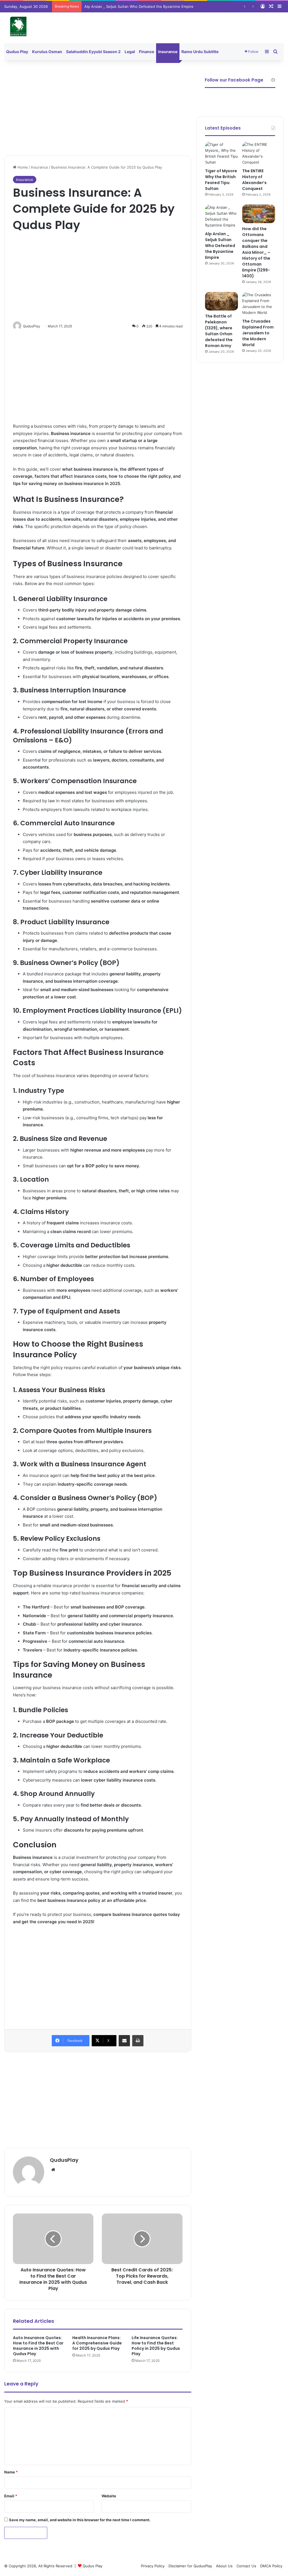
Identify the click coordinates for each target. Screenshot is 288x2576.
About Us (224, 2566)
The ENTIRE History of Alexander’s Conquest (254, 180)
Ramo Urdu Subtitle (200, 52)
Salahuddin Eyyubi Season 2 (93, 52)
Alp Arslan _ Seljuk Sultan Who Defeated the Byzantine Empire (139, 6)
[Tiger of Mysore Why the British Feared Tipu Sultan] (221, 153)
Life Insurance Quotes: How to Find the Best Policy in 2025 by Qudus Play (156, 2346)
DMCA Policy (271, 2566)
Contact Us (246, 2566)
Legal (130, 52)
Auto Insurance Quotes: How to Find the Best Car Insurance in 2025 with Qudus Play (38, 2346)
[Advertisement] (98, 108)
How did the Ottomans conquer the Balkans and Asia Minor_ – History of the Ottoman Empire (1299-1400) (256, 252)
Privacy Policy (153, 2566)
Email (11, 2496)
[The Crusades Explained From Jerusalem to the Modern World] (259, 304)
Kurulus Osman (47, 52)
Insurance (168, 52)
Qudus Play (17, 52)
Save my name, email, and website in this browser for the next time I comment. (80, 2520)
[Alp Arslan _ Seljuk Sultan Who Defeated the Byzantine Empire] (221, 216)
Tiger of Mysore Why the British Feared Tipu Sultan (221, 180)
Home (22, 167)
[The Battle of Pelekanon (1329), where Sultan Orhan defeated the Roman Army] (221, 301)
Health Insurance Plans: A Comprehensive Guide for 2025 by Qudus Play (97, 2343)
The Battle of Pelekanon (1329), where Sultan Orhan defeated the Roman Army (219, 331)
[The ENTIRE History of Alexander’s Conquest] (259, 153)
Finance (147, 52)
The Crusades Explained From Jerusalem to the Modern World (258, 333)
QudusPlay (64, 2160)
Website (109, 2496)
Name (11, 2472)
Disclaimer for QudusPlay (190, 2566)
